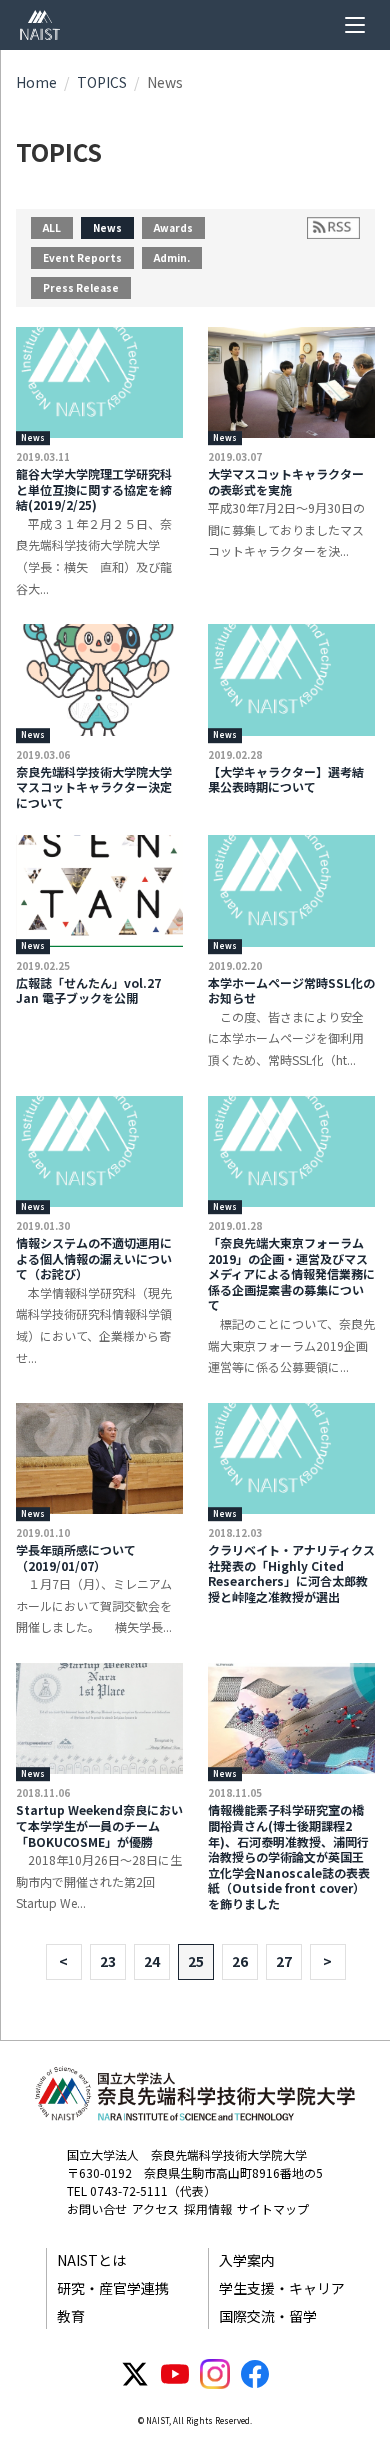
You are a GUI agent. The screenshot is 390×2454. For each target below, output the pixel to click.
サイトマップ (273, 2208)
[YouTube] (175, 2374)
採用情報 (208, 2208)
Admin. (172, 257)
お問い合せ (97, 2208)
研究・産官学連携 (113, 2288)
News (107, 227)
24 (152, 1961)
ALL (52, 227)
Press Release (81, 287)
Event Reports (82, 257)
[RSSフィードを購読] (333, 228)
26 (240, 1961)
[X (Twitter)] (135, 2374)
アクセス (155, 2208)
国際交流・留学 (268, 2316)
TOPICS (102, 82)
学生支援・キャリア (282, 2288)
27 (284, 1961)
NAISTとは (91, 2260)
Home (36, 82)
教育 (71, 2316)
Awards (173, 227)
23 (108, 1961)
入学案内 (247, 2260)
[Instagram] (215, 2374)
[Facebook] (255, 2374)
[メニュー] (355, 25)
